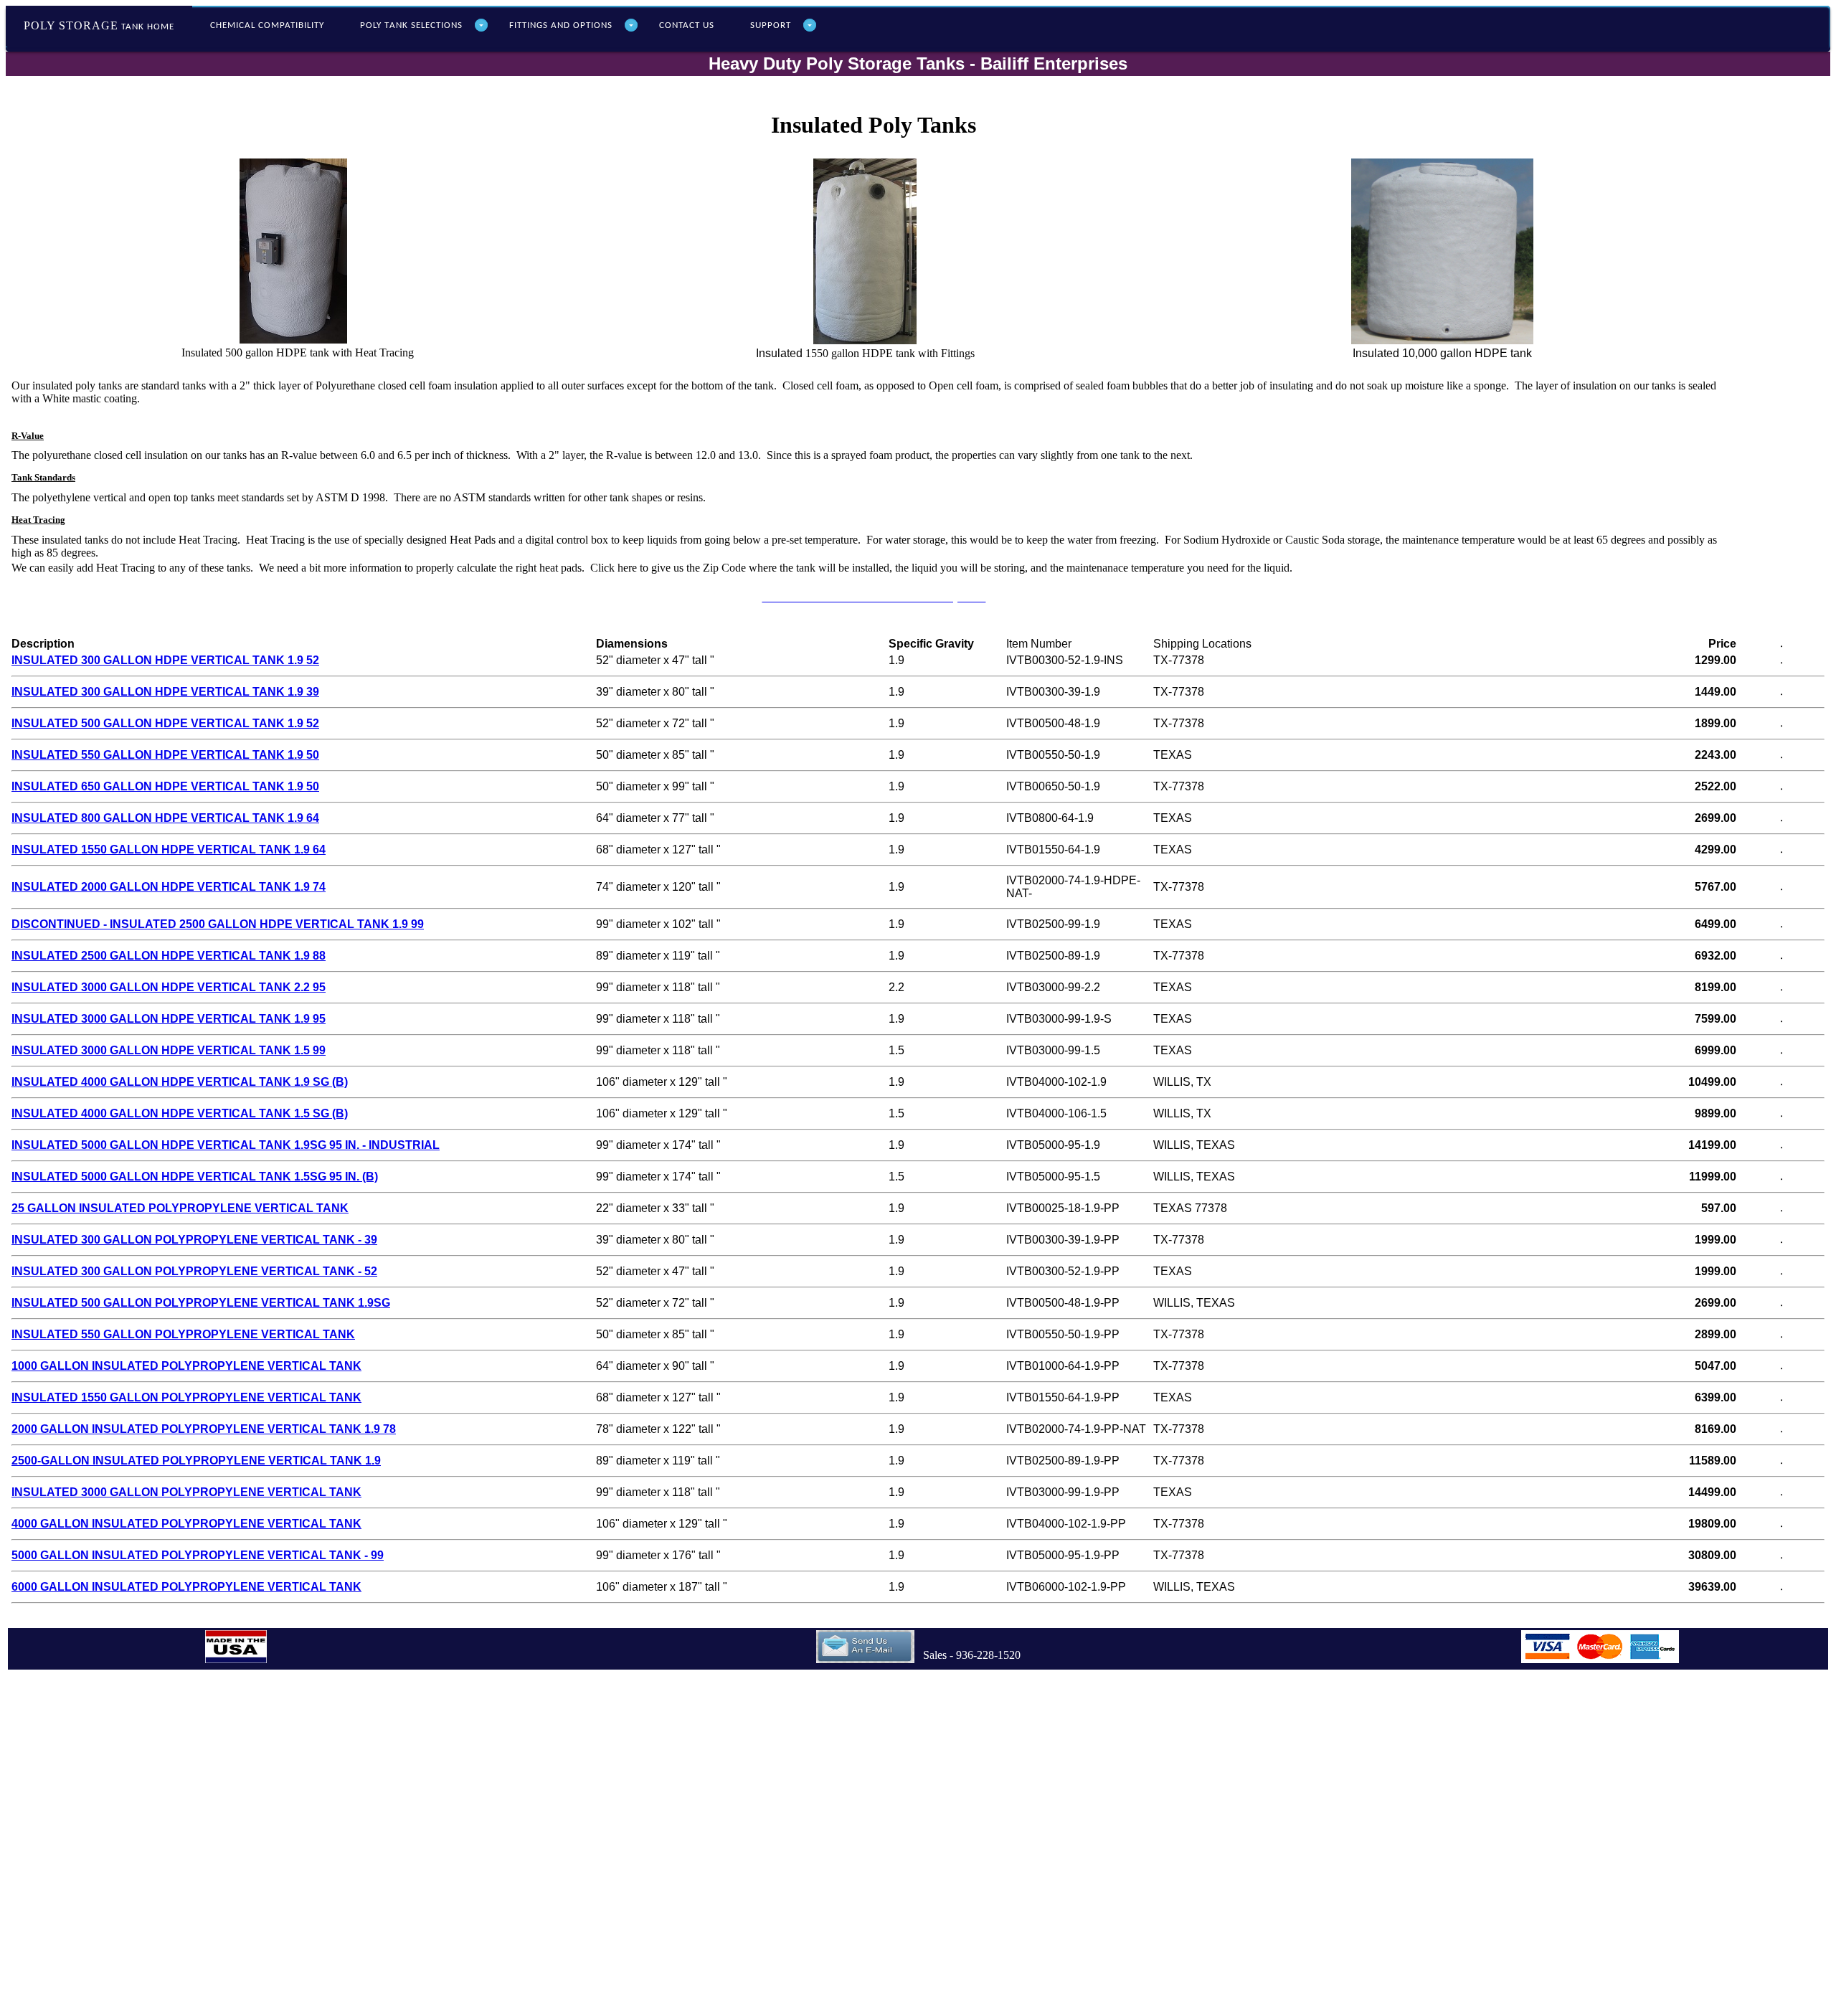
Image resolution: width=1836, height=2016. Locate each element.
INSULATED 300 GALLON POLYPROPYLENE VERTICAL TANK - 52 (194, 1271)
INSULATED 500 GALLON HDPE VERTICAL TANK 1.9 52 (165, 723)
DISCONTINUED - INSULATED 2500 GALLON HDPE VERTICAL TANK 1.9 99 (218, 924)
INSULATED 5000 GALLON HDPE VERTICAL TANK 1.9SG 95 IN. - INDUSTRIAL (226, 1145)
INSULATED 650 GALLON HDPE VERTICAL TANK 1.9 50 (165, 786)
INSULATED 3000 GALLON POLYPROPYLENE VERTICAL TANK (186, 1492)
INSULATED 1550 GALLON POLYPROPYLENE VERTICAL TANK (186, 1397)
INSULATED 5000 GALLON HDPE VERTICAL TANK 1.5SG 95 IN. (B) (195, 1177)
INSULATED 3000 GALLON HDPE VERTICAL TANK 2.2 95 (169, 987)
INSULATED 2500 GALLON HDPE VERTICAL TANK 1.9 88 (169, 956)
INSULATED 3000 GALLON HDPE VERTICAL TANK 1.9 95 (169, 1019)
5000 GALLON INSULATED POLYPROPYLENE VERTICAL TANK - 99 (198, 1555)
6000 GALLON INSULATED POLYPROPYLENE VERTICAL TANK (186, 1587)
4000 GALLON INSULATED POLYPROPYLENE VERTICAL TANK (186, 1524)
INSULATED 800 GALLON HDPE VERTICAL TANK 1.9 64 (165, 818)
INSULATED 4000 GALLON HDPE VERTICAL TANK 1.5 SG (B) (180, 1113)
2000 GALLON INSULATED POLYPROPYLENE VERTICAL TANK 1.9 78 (204, 1429)
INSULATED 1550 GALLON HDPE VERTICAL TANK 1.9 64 (169, 850)
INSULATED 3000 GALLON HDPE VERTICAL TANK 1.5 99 (169, 1050)
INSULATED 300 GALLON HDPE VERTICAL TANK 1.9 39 (165, 692)
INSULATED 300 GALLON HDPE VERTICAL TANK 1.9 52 (165, 660)
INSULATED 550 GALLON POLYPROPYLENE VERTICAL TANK (183, 1334)
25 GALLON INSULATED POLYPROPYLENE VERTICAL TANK (180, 1208)
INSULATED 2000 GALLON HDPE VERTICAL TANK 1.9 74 (169, 887)
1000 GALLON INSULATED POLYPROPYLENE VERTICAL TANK (186, 1366)
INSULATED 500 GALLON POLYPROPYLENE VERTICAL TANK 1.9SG (201, 1303)
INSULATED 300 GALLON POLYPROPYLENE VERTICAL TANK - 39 (194, 1240)
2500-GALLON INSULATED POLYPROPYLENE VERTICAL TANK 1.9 (196, 1461)
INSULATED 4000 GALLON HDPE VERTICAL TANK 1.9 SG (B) (180, 1082)
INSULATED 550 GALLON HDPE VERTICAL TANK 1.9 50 (165, 755)
